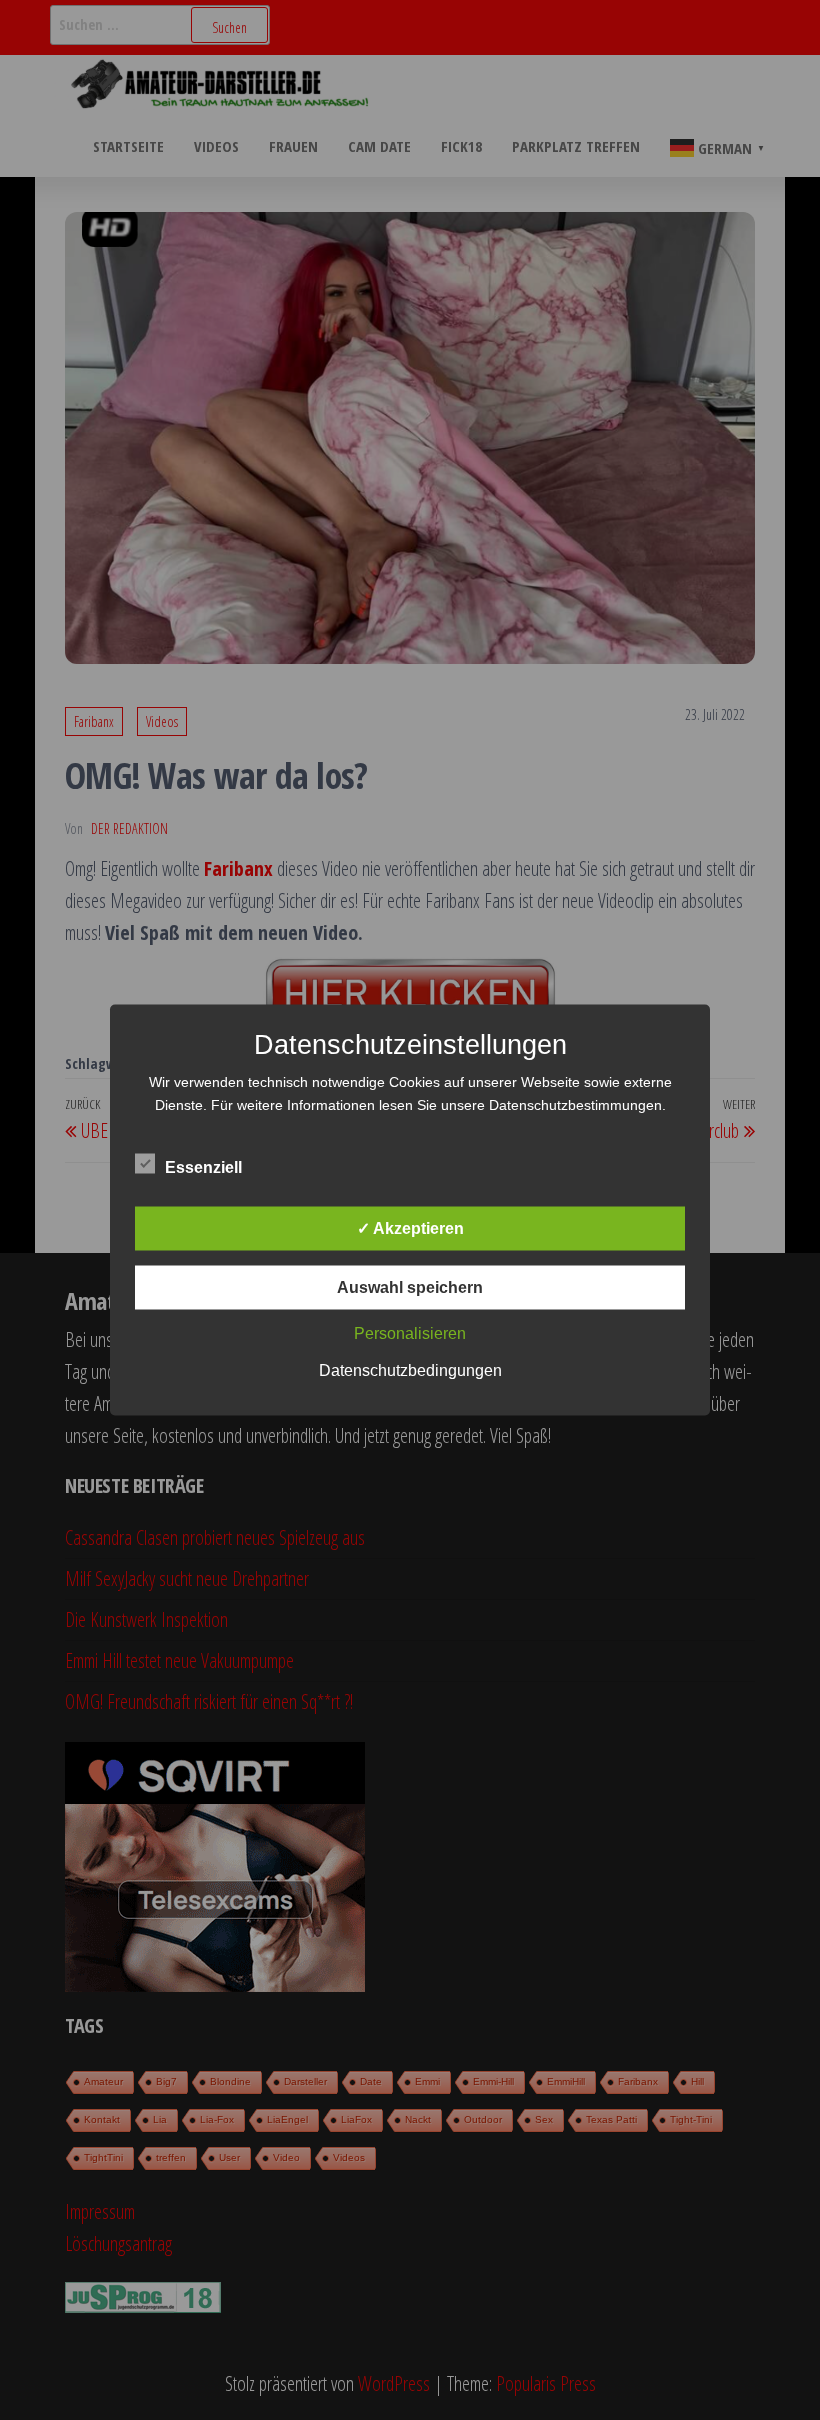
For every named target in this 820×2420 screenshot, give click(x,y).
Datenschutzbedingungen (410, 1370)
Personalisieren (410, 1333)
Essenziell (203, 1167)
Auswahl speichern (410, 1287)
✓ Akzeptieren (410, 1228)
